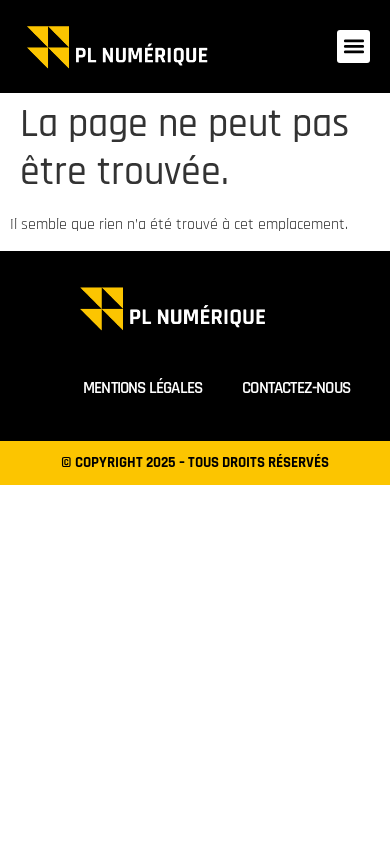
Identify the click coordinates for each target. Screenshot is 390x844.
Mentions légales (142, 388)
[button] (353, 46)
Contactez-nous (296, 388)
